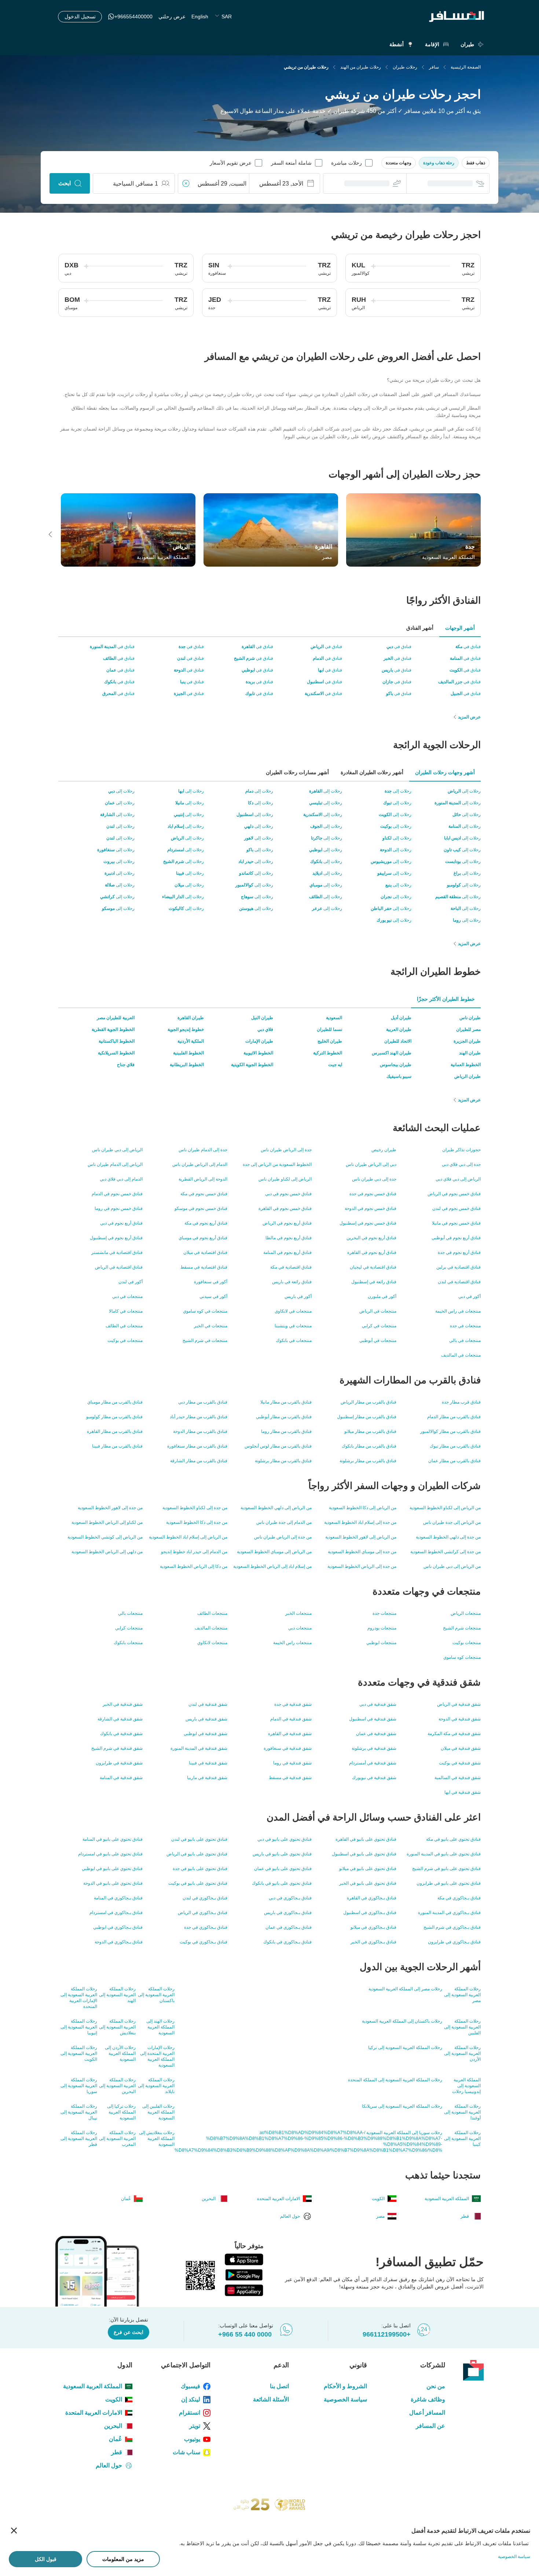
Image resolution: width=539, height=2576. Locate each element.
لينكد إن (191, 2399)
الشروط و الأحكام (345, 2386)
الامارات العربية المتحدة (94, 2413)
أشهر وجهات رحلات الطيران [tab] (445, 772)
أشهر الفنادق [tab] (420, 628)
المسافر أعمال (427, 2413)
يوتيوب (192, 2439)
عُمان (115, 2439)
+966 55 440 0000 (245, 2334)
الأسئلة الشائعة (271, 2399)
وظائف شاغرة (428, 2399)
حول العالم (109, 2465)
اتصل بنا (279, 2386)
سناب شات (186, 2452)
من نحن (436, 2386)
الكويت (114, 2399)
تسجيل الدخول (80, 17)
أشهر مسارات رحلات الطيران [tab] (297, 772)
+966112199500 (387, 2334)
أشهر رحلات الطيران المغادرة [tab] (372, 772)
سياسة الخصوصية (345, 2399)
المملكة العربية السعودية (93, 2386)
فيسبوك (190, 2386)
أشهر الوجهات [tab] (460, 628)
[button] (476, 163)
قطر (117, 2452)
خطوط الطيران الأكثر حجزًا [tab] (446, 999)
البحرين (113, 2426)
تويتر (195, 2426)
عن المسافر (430, 2426)
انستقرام (190, 2413)
